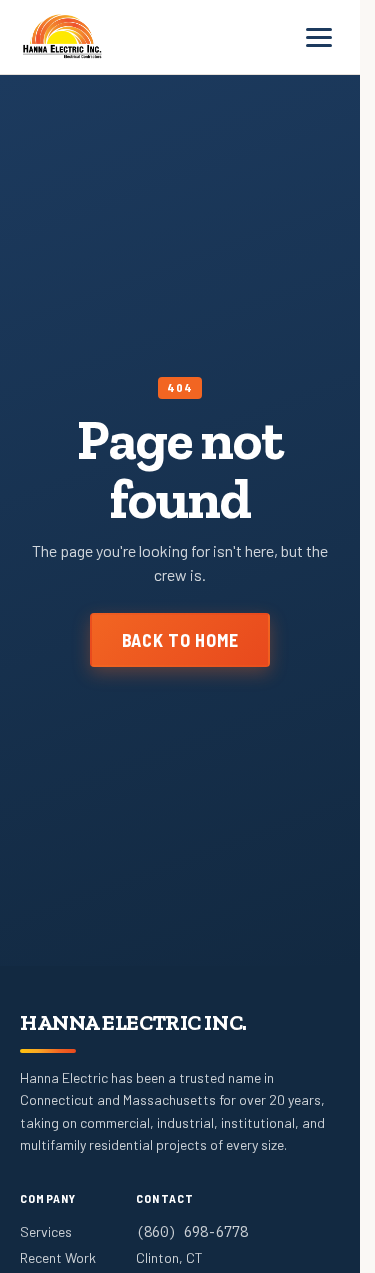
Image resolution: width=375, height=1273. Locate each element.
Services (46, 1231)
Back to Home (180, 640)
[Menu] (319, 37)
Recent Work (58, 1257)
